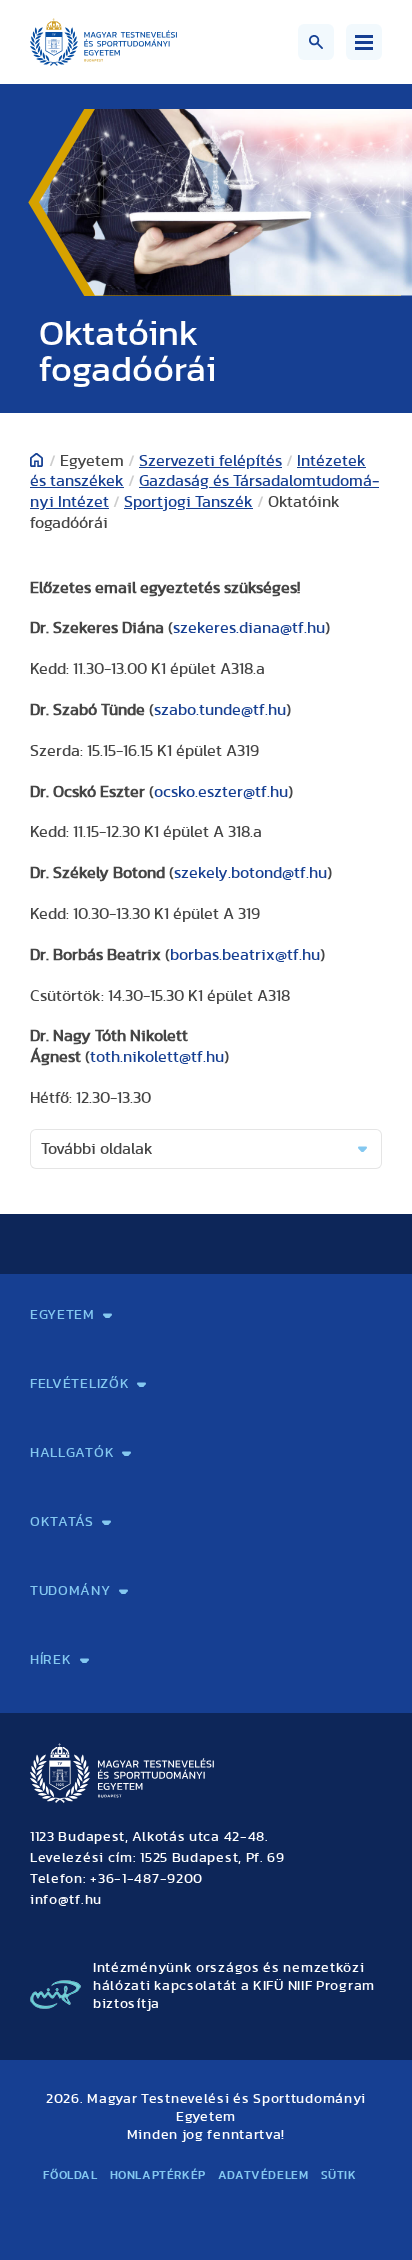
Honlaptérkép (158, 2175)
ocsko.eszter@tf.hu (221, 792)
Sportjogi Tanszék (188, 502)
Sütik (339, 2175)
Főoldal (70, 2175)
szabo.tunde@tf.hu (220, 710)
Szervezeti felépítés (210, 461)
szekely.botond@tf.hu (250, 873)
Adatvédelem (263, 2175)
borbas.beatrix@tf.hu (245, 955)
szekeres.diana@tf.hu (249, 628)
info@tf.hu (66, 1900)
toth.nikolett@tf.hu (157, 1057)
